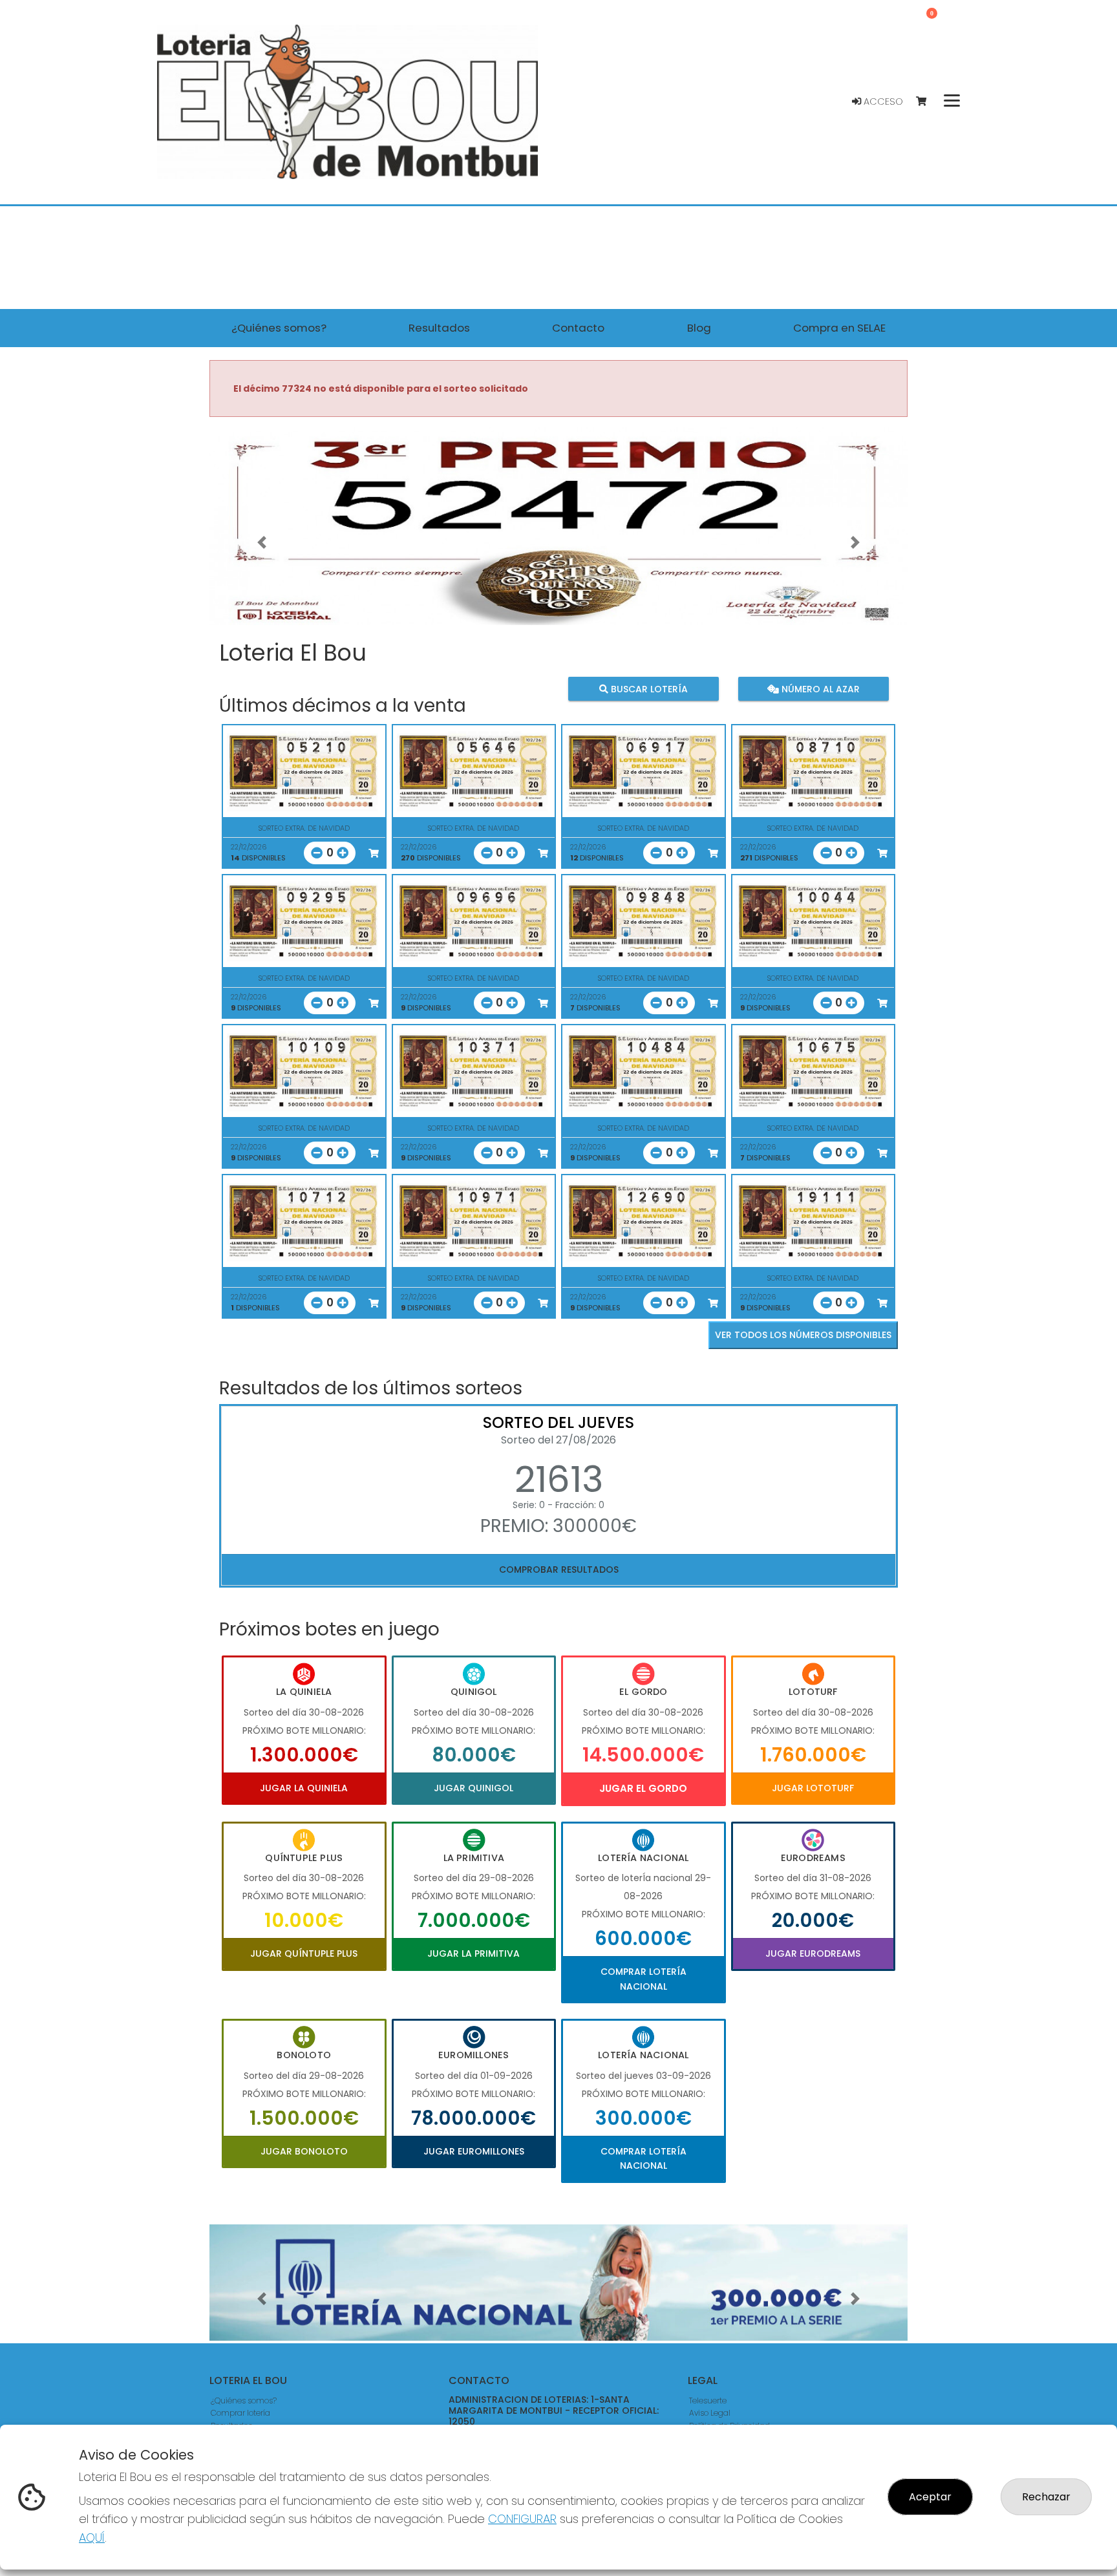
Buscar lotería (648, 688)
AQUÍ (92, 2538)
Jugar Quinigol (473, 1788)
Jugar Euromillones (474, 2151)
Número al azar (819, 688)
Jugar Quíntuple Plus (304, 1953)
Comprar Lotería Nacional (644, 1979)
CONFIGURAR (522, 2519)
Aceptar (930, 2497)
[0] (927, 102)
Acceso (882, 101)
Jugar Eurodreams (813, 1953)
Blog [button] (699, 328)
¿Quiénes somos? (244, 2400)
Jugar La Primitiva (473, 1953)
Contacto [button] (578, 328)
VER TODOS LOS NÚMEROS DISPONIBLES (803, 1335)
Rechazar (1046, 2497)
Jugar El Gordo (643, 1788)
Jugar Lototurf (813, 1788)
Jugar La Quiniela (304, 1788)
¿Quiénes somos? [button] (279, 328)
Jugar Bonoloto (304, 2151)
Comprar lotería (240, 2413)
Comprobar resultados (559, 1570)
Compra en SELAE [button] (839, 328)
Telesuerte (708, 2400)
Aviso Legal (710, 2413)
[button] (262, 542)
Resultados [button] (439, 328)
